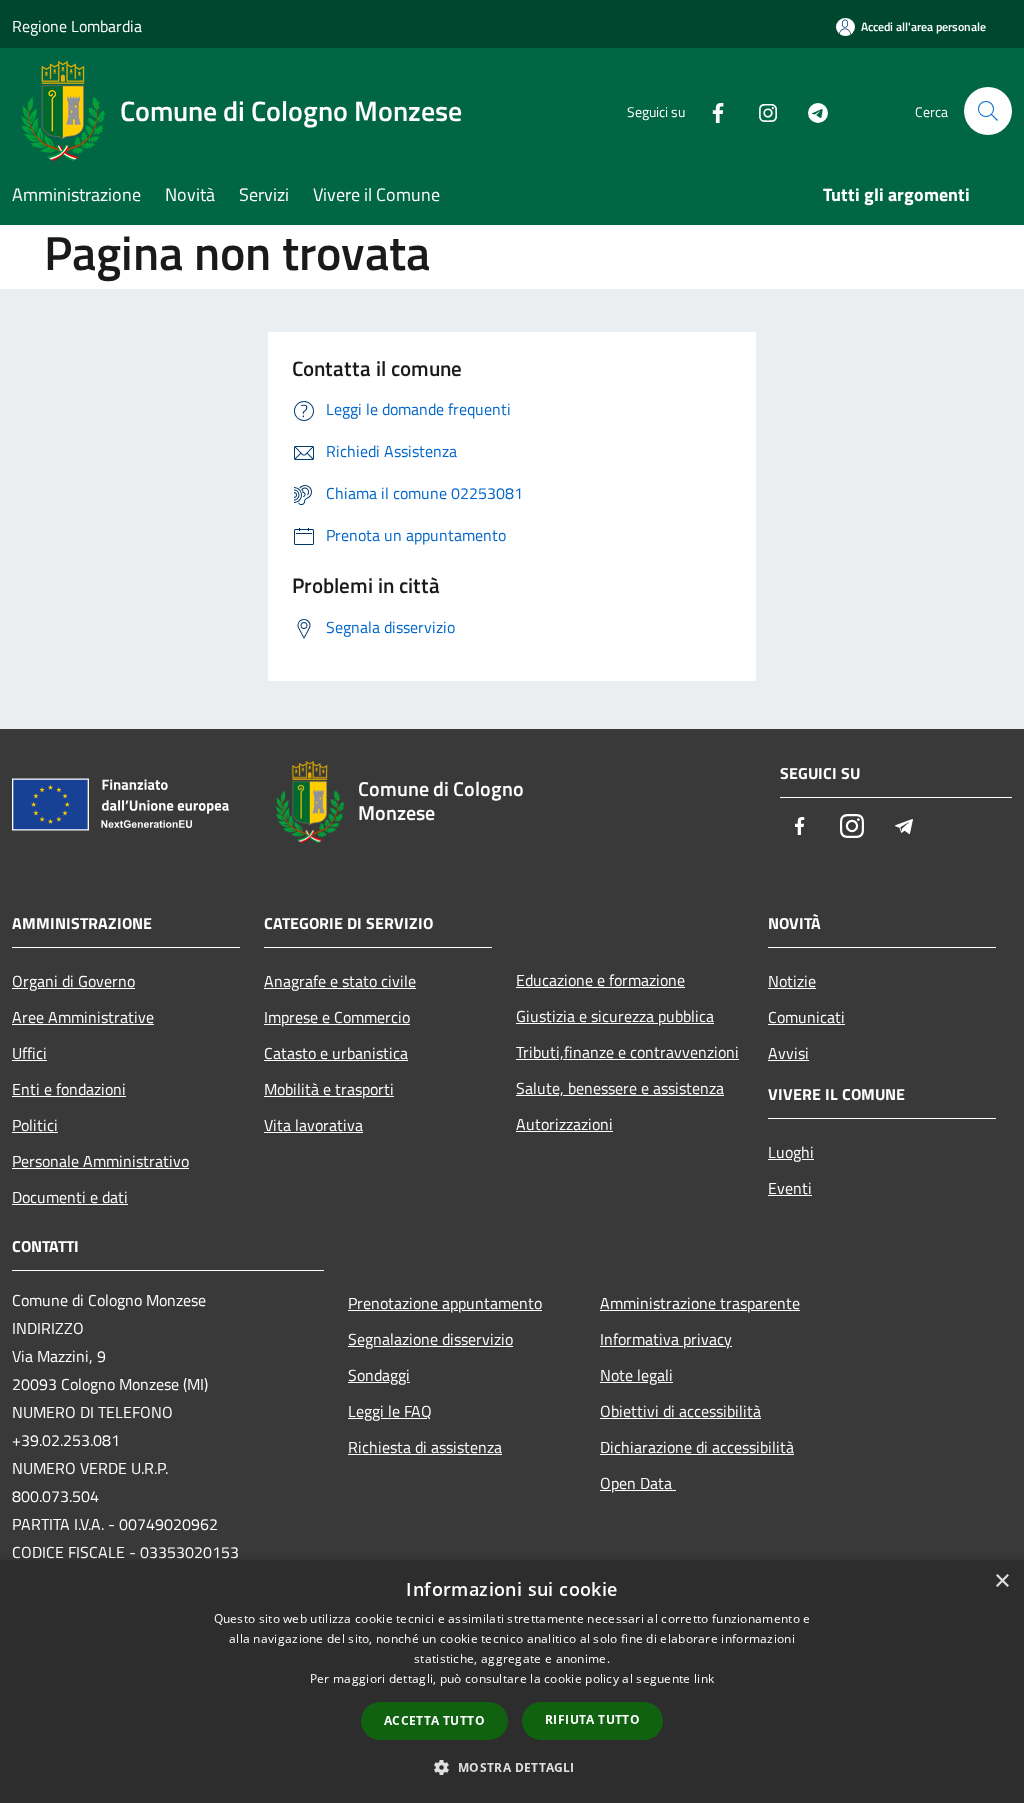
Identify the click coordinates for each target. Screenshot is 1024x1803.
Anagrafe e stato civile (340, 981)
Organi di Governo (73, 981)
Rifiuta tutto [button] (592, 1719)
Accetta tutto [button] (434, 1720)
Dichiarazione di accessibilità (697, 1447)
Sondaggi (379, 1375)
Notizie (792, 981)
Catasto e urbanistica (336, 1053)
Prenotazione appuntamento (445, 1303)
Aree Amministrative (83, 1017)
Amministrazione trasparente (700, 1303)
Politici (35, 1125)
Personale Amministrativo (100, 1161)
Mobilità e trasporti (329, 1089)
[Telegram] (810, 110)
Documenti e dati (70, 1197)
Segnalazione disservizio (430, 1339)
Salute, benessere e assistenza (620, 1088)
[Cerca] (988, 111)
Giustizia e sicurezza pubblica (615, 1016)
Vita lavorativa (313, 1125)
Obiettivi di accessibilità (680, 1411)
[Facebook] (710, 110)
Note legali (636, 1375)
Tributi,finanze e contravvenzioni (627, 1052)
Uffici (29, 1053)
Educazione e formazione (600, 980)
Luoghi (791, 1152)
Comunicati (806, 1017)
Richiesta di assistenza (425, 1447)
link (704, 1678)
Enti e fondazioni (69, 1089)
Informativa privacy (666, 1339)
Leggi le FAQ (390, 1411)
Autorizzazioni (564, 1124)
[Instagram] (760, 110)
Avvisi (788, 1053)
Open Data (638, 1483)
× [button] (1001, 1581)
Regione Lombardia (77, 26)
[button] (511, 1767)
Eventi (790, 1188)
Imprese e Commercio (337, 1017)
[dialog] (512, 1681)
